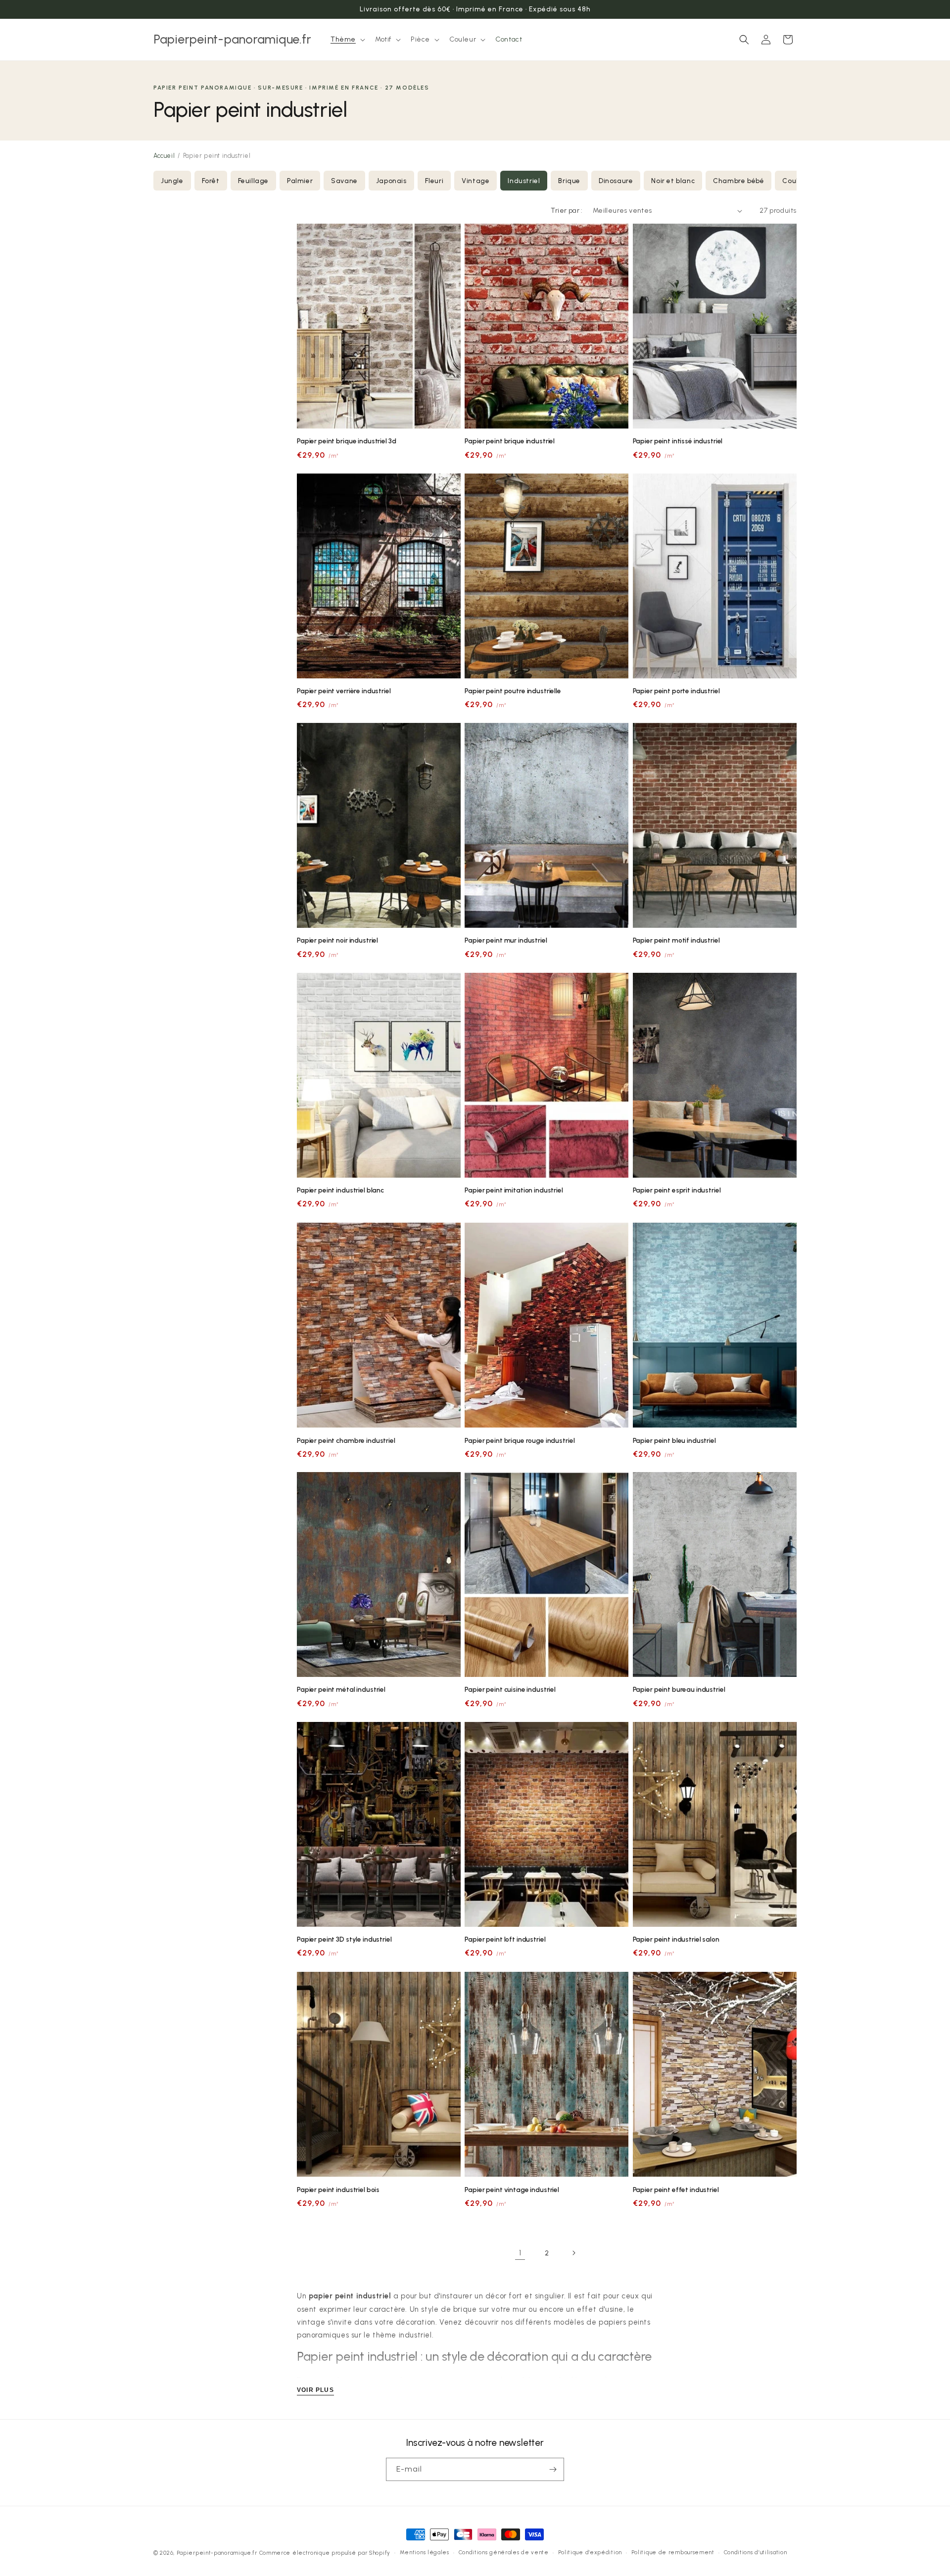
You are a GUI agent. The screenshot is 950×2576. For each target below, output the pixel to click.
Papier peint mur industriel (506, 941)
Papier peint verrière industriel (344, 691)
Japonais (391, 181)
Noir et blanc (673, 181)
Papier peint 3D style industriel (344, 1939)
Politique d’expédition (590, 2552)
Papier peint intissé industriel (678, 441)
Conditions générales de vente (504, 2552)
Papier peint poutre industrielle (513, 691)
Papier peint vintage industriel (512, 2189)
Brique (569, 181)
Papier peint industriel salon (676, 1939)
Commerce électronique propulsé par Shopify (325, 2553)
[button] (347, 40)
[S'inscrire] (553, 2469)
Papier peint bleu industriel (674, 1440)
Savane (344, 181)
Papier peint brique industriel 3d (347, 441)
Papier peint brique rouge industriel (520, 1440)
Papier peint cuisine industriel (510, 1689)
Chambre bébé (738, 181)
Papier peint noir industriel (337, 941)
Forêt (211, 181)
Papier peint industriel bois (338, 2189)
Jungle (172, 181)
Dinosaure (616, 181)
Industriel (524, 181)
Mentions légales (425, 2552)
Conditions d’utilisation (756, 2552)
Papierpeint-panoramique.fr (217, 2553)
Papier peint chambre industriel (346, 1440)
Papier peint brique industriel (510, 441)
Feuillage (253, 181)
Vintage (475, 181)
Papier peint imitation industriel (514, 1190)
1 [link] (520, 2253)
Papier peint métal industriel (341, 1689)
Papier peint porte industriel (676, 691)
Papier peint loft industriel (505, 1939)
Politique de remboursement (673, 2552)
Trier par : (567, 211)
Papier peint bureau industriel (679, 1689)
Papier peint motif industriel (676, 941)
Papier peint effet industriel (676, 2189)
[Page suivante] (573, 2253)
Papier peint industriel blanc (340, 1190)
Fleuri (434, 181)
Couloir (794, 181)
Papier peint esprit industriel (677, 1190)
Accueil (164, 156)
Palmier (300, 181)
